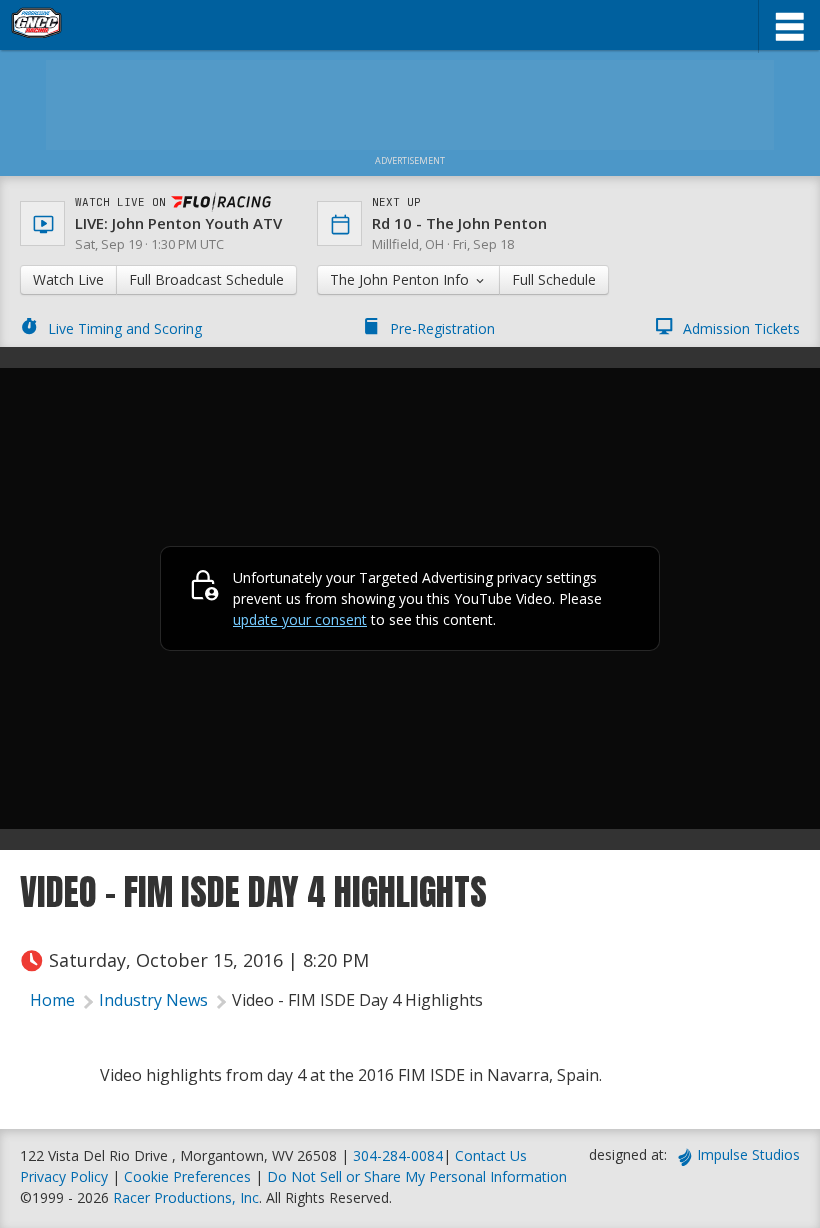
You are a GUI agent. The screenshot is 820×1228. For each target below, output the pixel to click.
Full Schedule (554, 279)
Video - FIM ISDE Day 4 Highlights (357, 1000)
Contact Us (491, 1155)
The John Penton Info (401, 279)
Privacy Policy (64, 1176)
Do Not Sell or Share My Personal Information (417, 1176)
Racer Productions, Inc (186, 1197)
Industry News (153, 1000)
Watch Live (68, 279)
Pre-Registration (442, 328)
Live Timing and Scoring (125, 328)
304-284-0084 (398, 1155)
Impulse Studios (748, 1154)
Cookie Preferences (189, 1176)
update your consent (300, 619)
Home (52, 1000)
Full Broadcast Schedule (206, 279)
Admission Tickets (741, 328)
